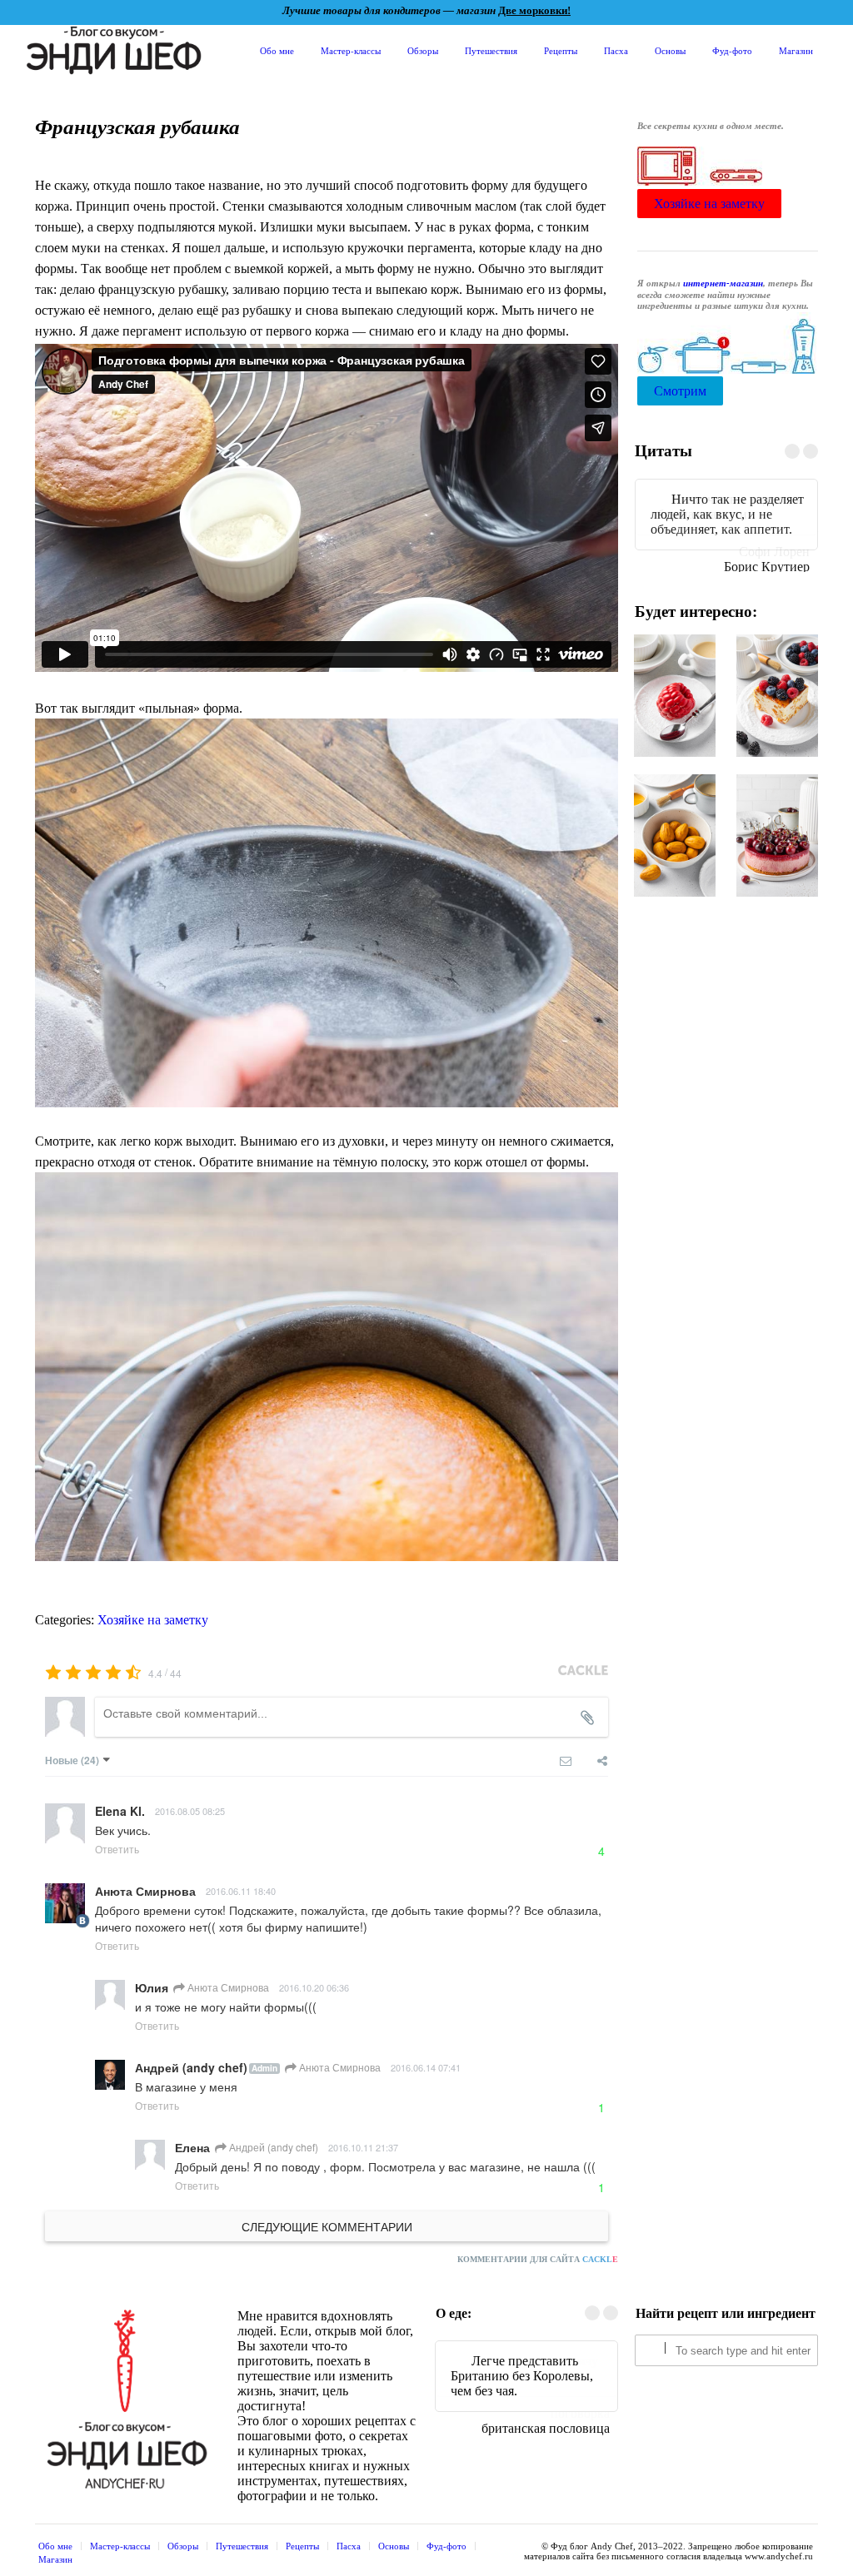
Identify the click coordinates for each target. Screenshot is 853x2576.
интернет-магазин (723, 283)
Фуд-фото (732, 50)
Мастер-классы (351, 50)
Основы (670, 50)
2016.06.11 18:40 (241, 1891)
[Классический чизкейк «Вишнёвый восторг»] (777, 823)
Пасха (616, 50)
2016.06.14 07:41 (426, 2067)
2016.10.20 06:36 (314, 1987)
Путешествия (491, 50)
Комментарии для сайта (538, 2259)
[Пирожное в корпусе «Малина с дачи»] (675, 683)
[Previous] (792, 451)
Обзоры (423, 50)
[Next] (811, 451)
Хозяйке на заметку (153, 1620)
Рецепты (561, 50)
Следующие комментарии (327, 2226)
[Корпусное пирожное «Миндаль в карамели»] (675, 823)
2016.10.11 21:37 (363, 2147)
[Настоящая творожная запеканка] (777, 683)
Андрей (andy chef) (272, 2147)
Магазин (796, 50)
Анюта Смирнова (227, 1987)
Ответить (117, 1849)
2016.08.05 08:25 (190, 1811)
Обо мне (277, 50)
